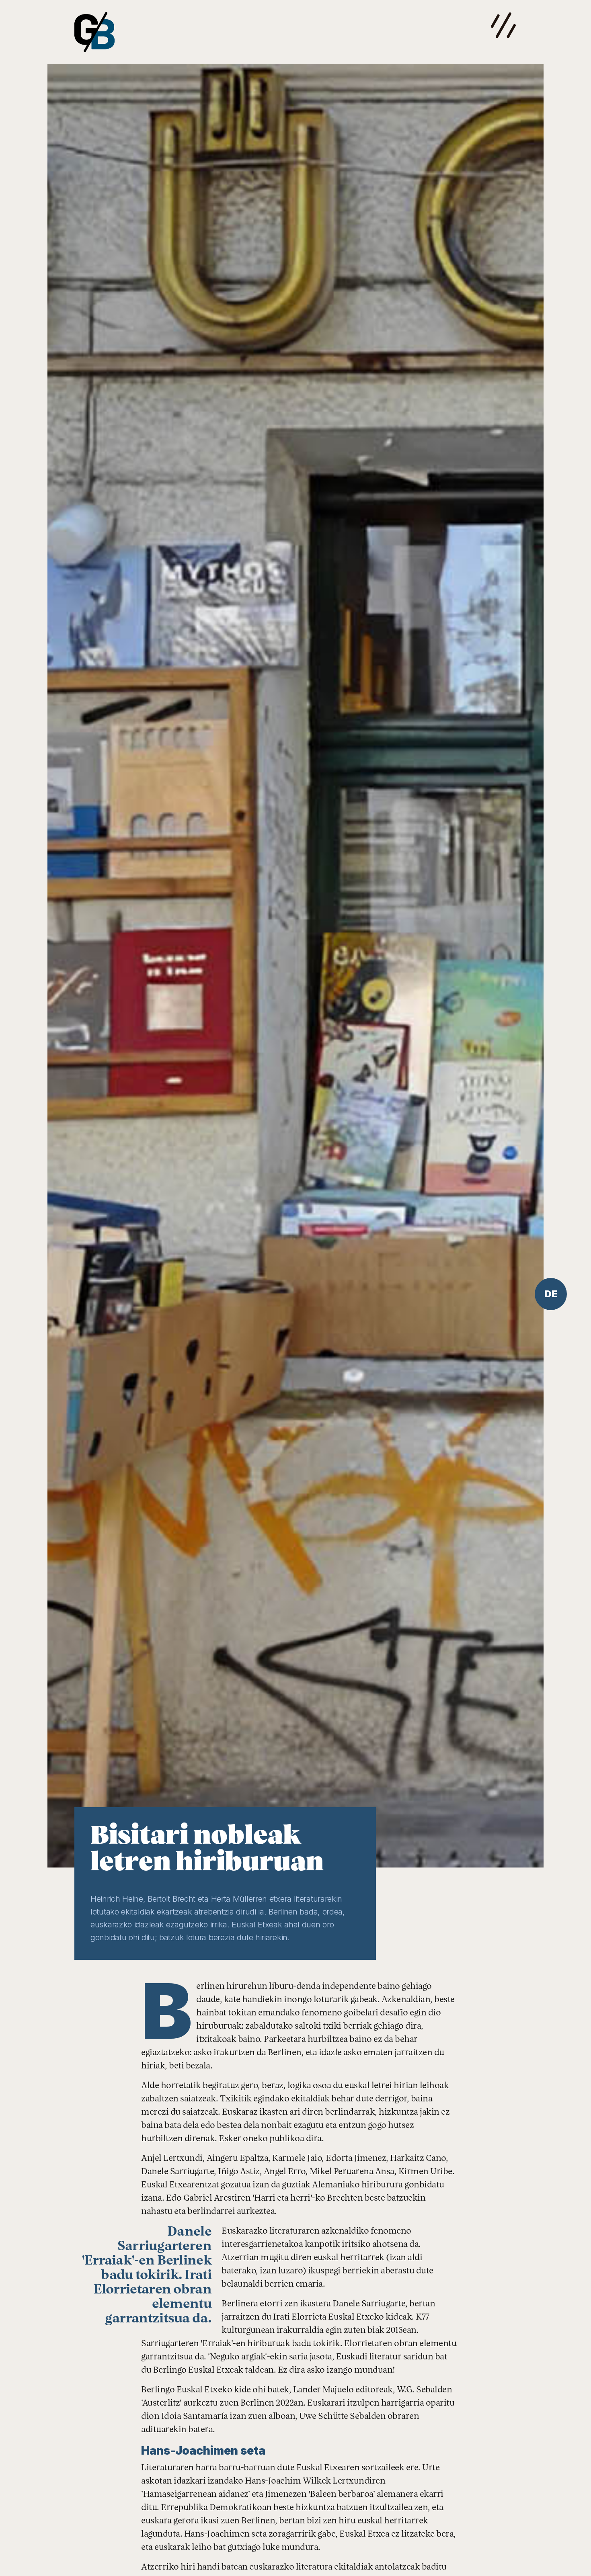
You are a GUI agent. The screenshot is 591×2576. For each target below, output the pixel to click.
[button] (504, 25)
